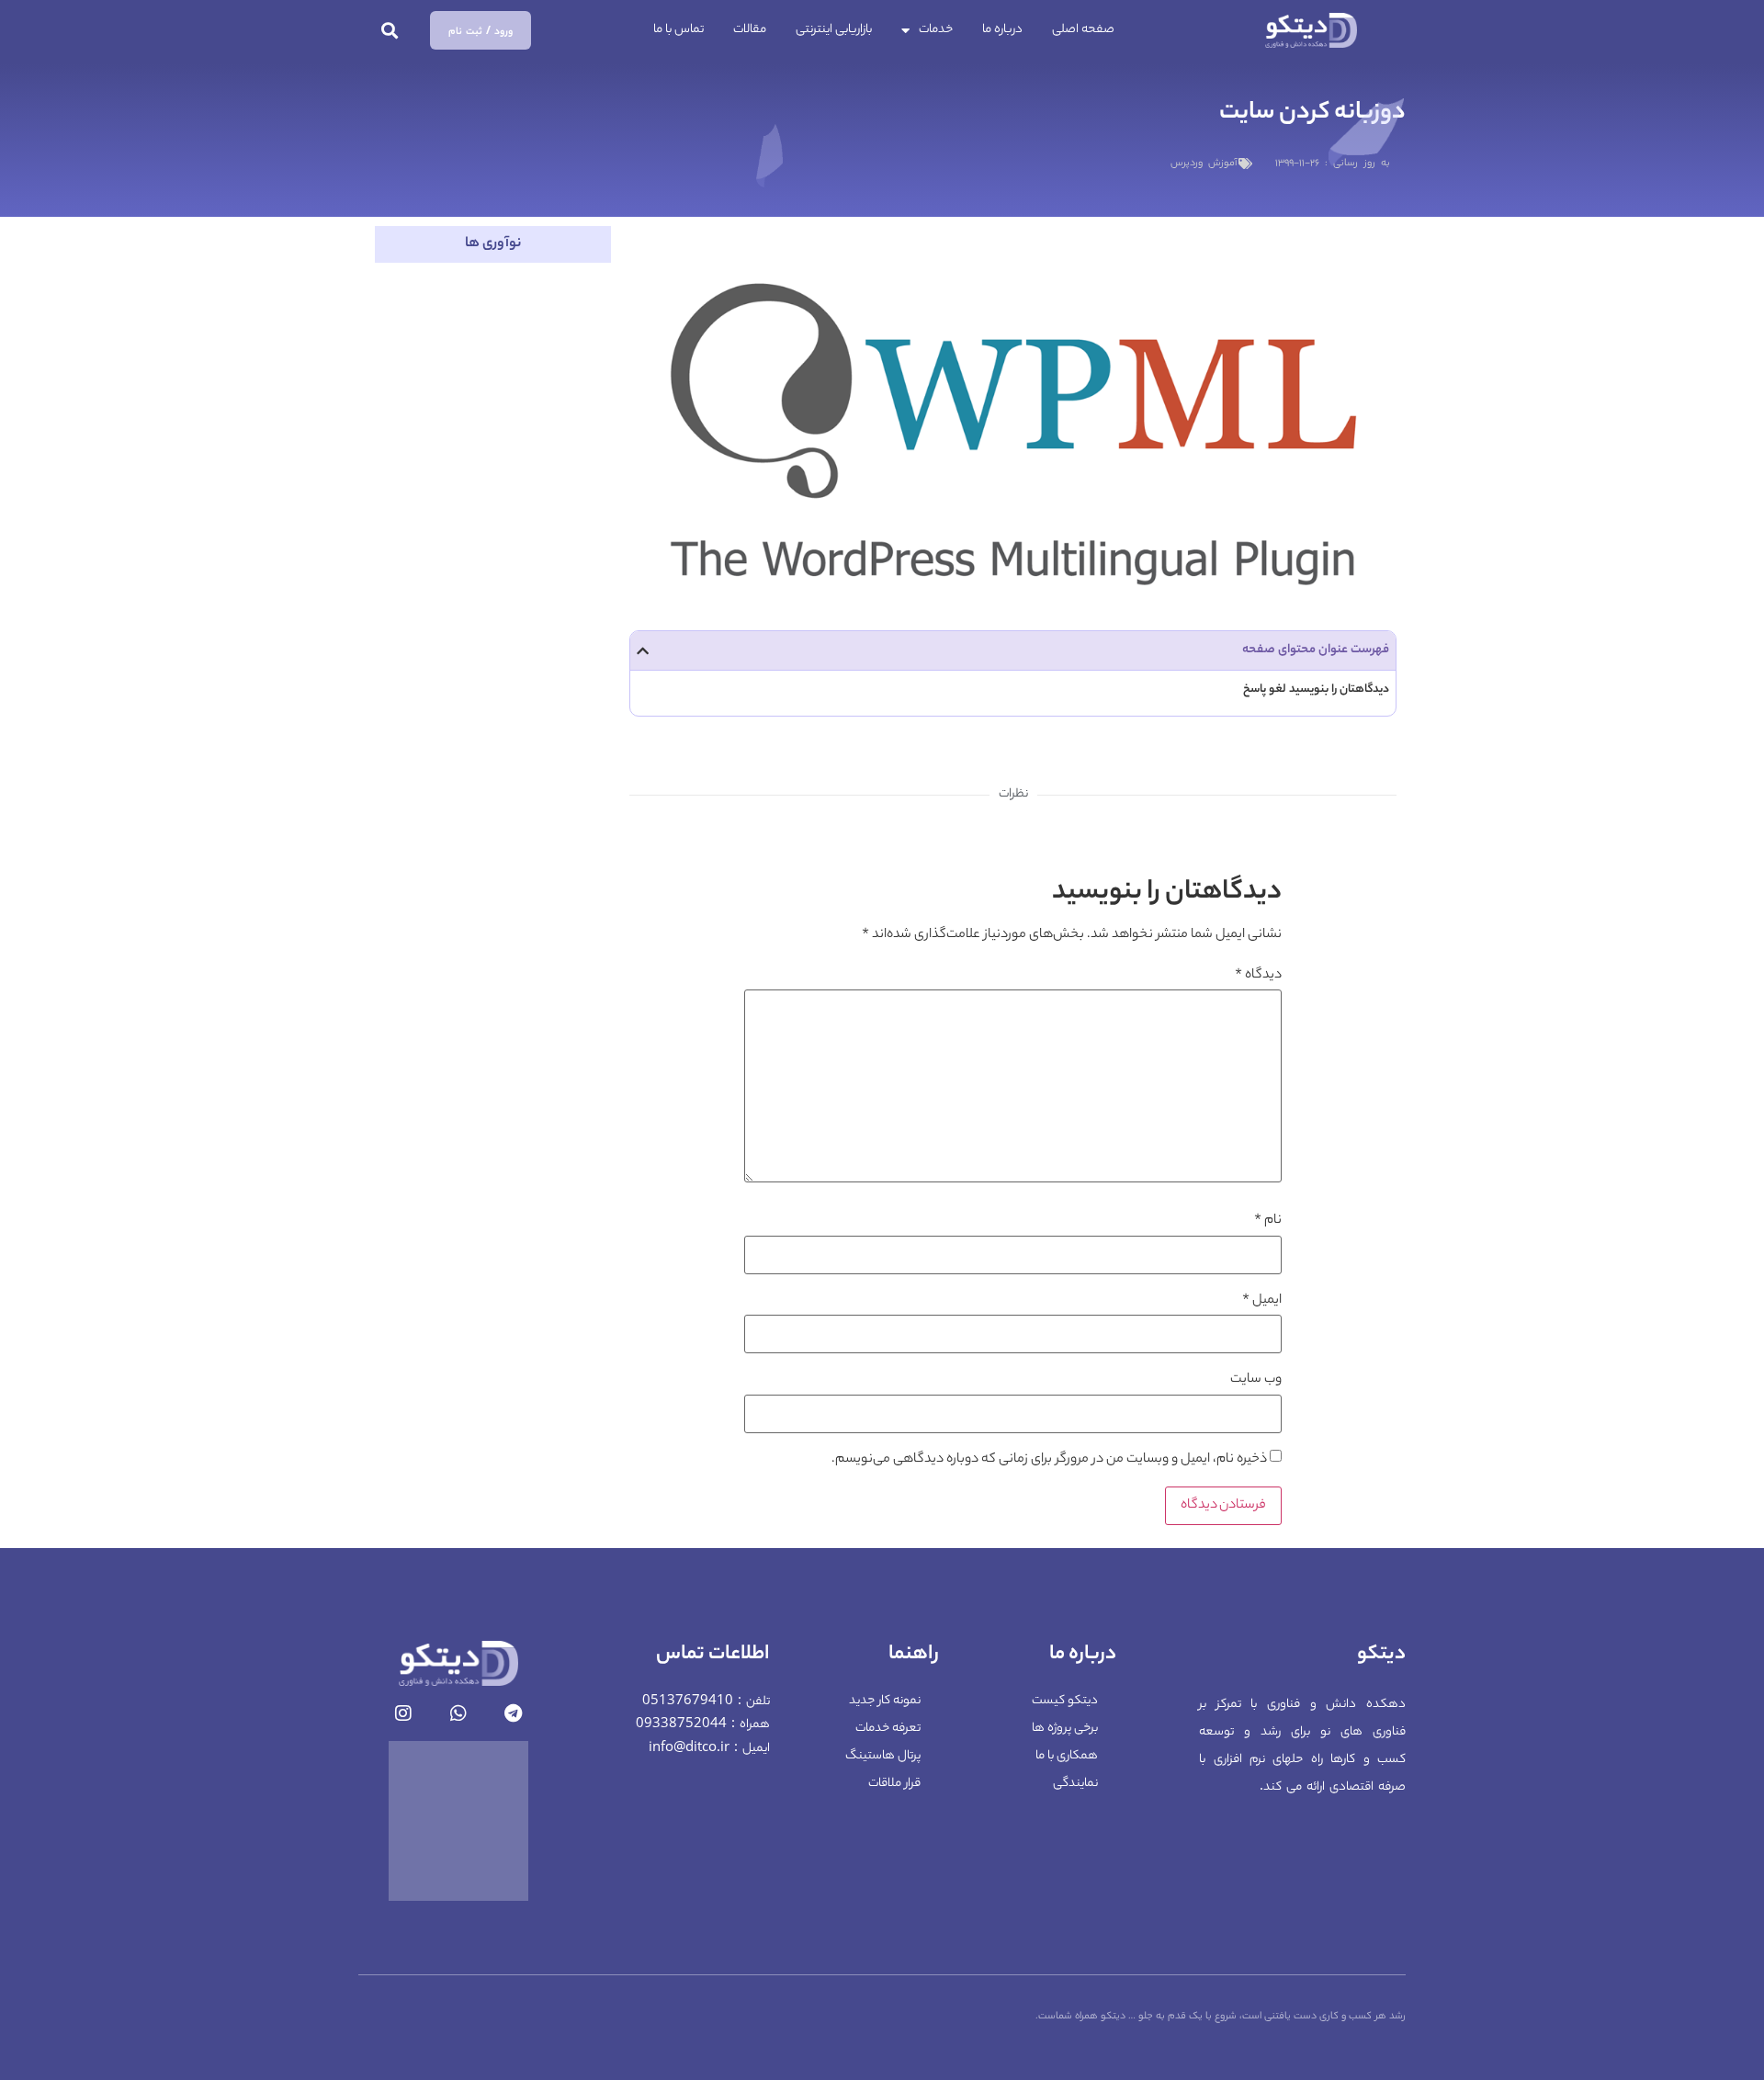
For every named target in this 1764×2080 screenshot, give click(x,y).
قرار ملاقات (894, 1784)
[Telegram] (514, 1713)
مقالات (750, 30)
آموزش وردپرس (1204, 164)
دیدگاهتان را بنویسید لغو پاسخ (1316, 690)
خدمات (936, 30)
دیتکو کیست (1065, 1701)
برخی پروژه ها (1065, 1729)
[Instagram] (403, 1713)
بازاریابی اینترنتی (834, 30)
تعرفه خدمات (888, 1729)
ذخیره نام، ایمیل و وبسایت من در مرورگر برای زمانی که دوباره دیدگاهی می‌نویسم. (1049, 1460)
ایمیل (1262, 1301)
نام (1268, 1221)
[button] (390, 31)
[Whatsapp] (458, 1713)
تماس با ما (678, 30)
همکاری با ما (1067, 1756)
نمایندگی (1075, 1784)
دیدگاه (1258, 976)
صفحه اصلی (1083, 30)
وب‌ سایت (1256, 1380)
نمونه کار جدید (885, 1701)
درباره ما (1002, 30)
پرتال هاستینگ (883, 1756)
